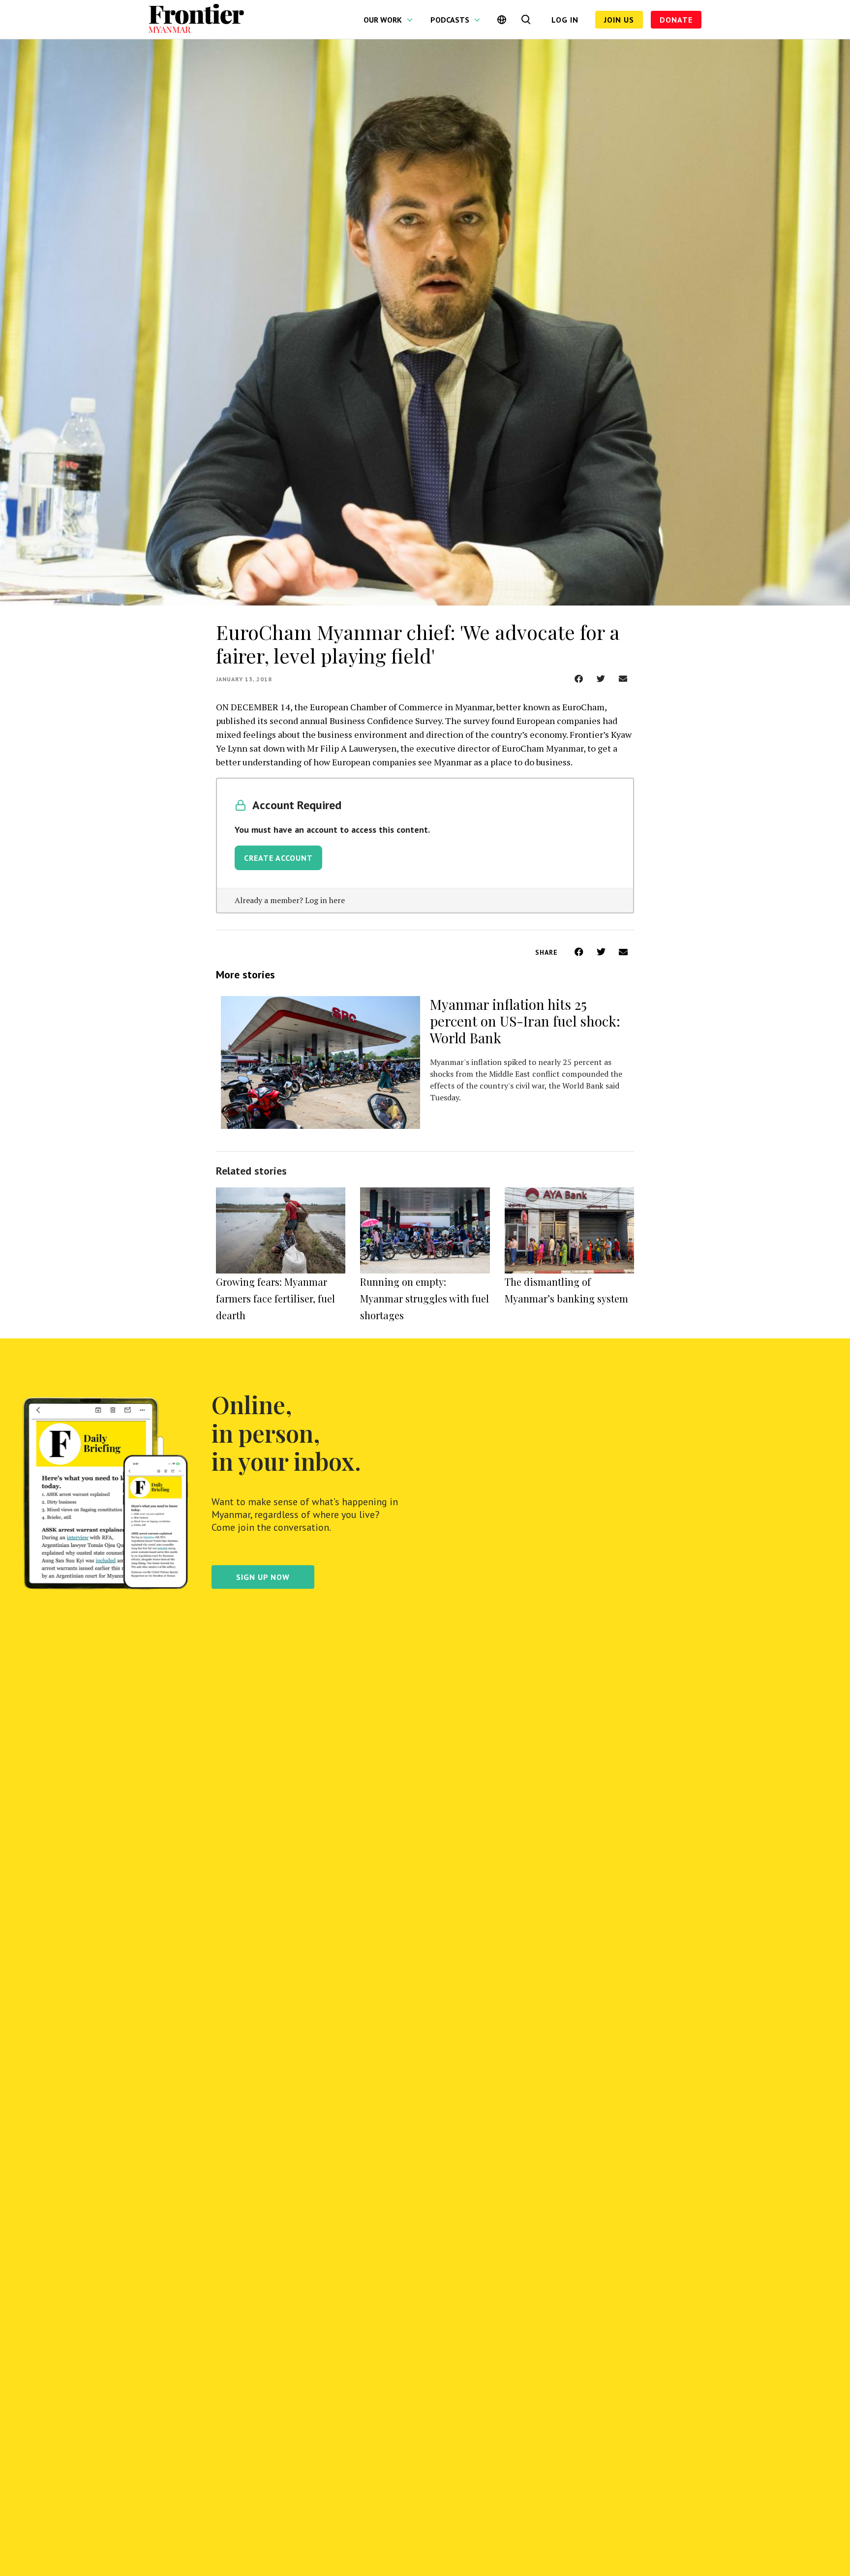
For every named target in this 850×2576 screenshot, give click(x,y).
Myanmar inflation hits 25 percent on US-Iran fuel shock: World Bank (525, 1021)
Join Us (619, 20)
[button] (579, 679)
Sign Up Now (263, 1577)
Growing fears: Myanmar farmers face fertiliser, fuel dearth (275, 1298)
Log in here (325, 900)
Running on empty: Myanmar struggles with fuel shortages (425, 1298)
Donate (676, 20)
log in (565, 20)
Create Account (278, 858)
